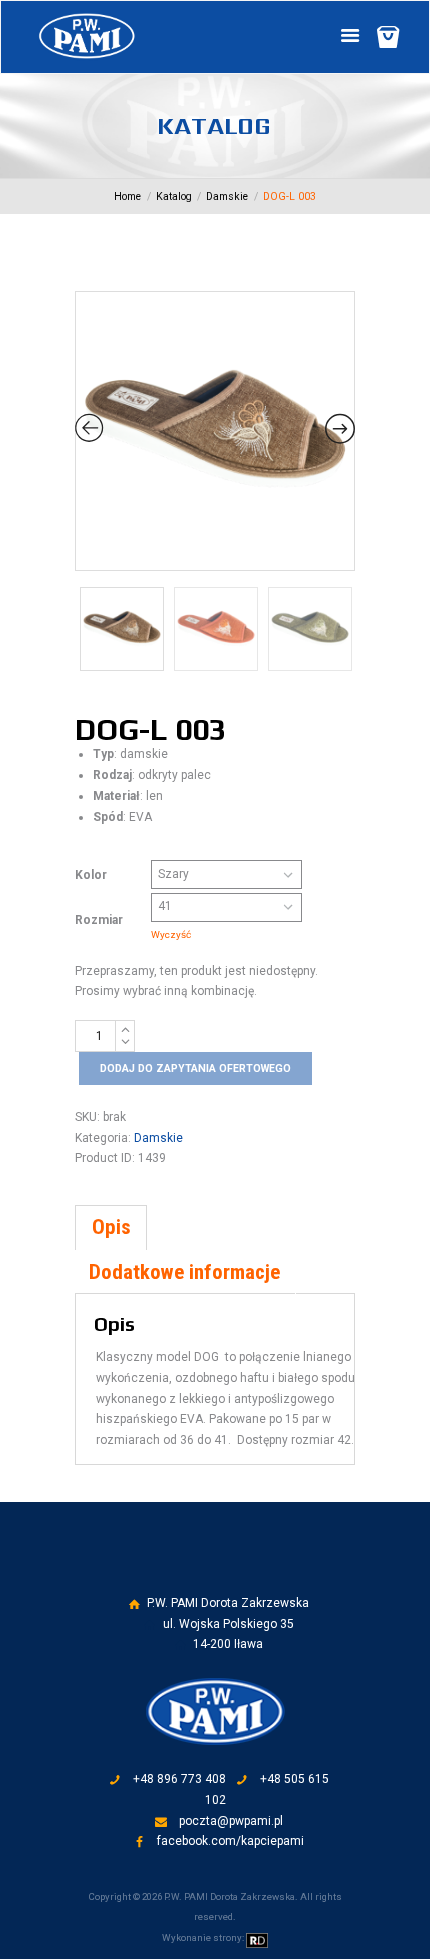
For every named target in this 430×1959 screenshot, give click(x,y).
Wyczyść (171, 934)
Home (127, 196)
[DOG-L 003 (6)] (215, 431)
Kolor (91, 875)
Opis (111, 1227)
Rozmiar (99, 920)
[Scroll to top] (229, 1573)
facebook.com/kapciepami (230, 1841)
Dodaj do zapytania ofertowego (195, 1068)
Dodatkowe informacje (184, 1272)
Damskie (227, 196)
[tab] (111, 1227)
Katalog (174, 196)
